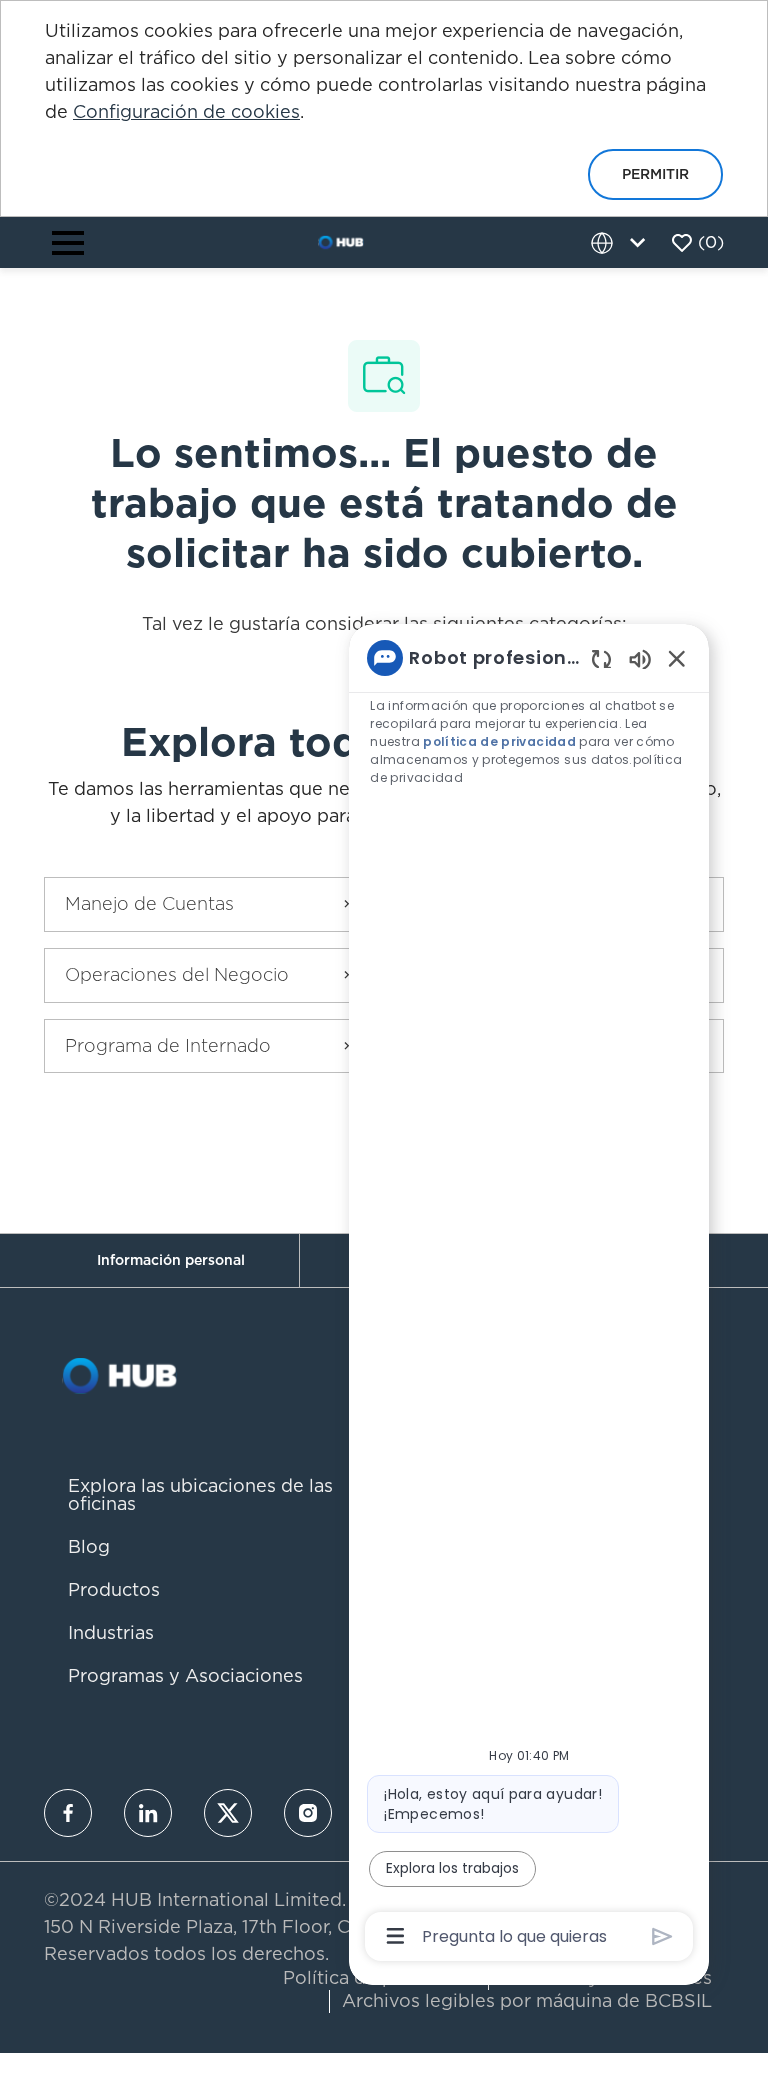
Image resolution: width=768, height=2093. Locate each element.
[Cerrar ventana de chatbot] (677, 658)
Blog (89, 1546)
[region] (529, 1295)
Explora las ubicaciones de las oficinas (200, 1494)
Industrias (111, 1632)
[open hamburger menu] (68, 243)
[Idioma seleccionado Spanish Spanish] (622, 242)
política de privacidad (499, 741)
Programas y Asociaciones (185, 1675)
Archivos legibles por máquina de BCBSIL (527, 2000)
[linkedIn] (148, 1813)
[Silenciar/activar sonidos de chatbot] (640, 658)
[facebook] (68, 1813)
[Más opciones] (395, 1936)
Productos (114, 1589)
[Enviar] (662, 1936)
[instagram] (308, 1813)
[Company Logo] (341, 241)
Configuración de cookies (186, 111)
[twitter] (228, 1813)
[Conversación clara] (601, 658)
